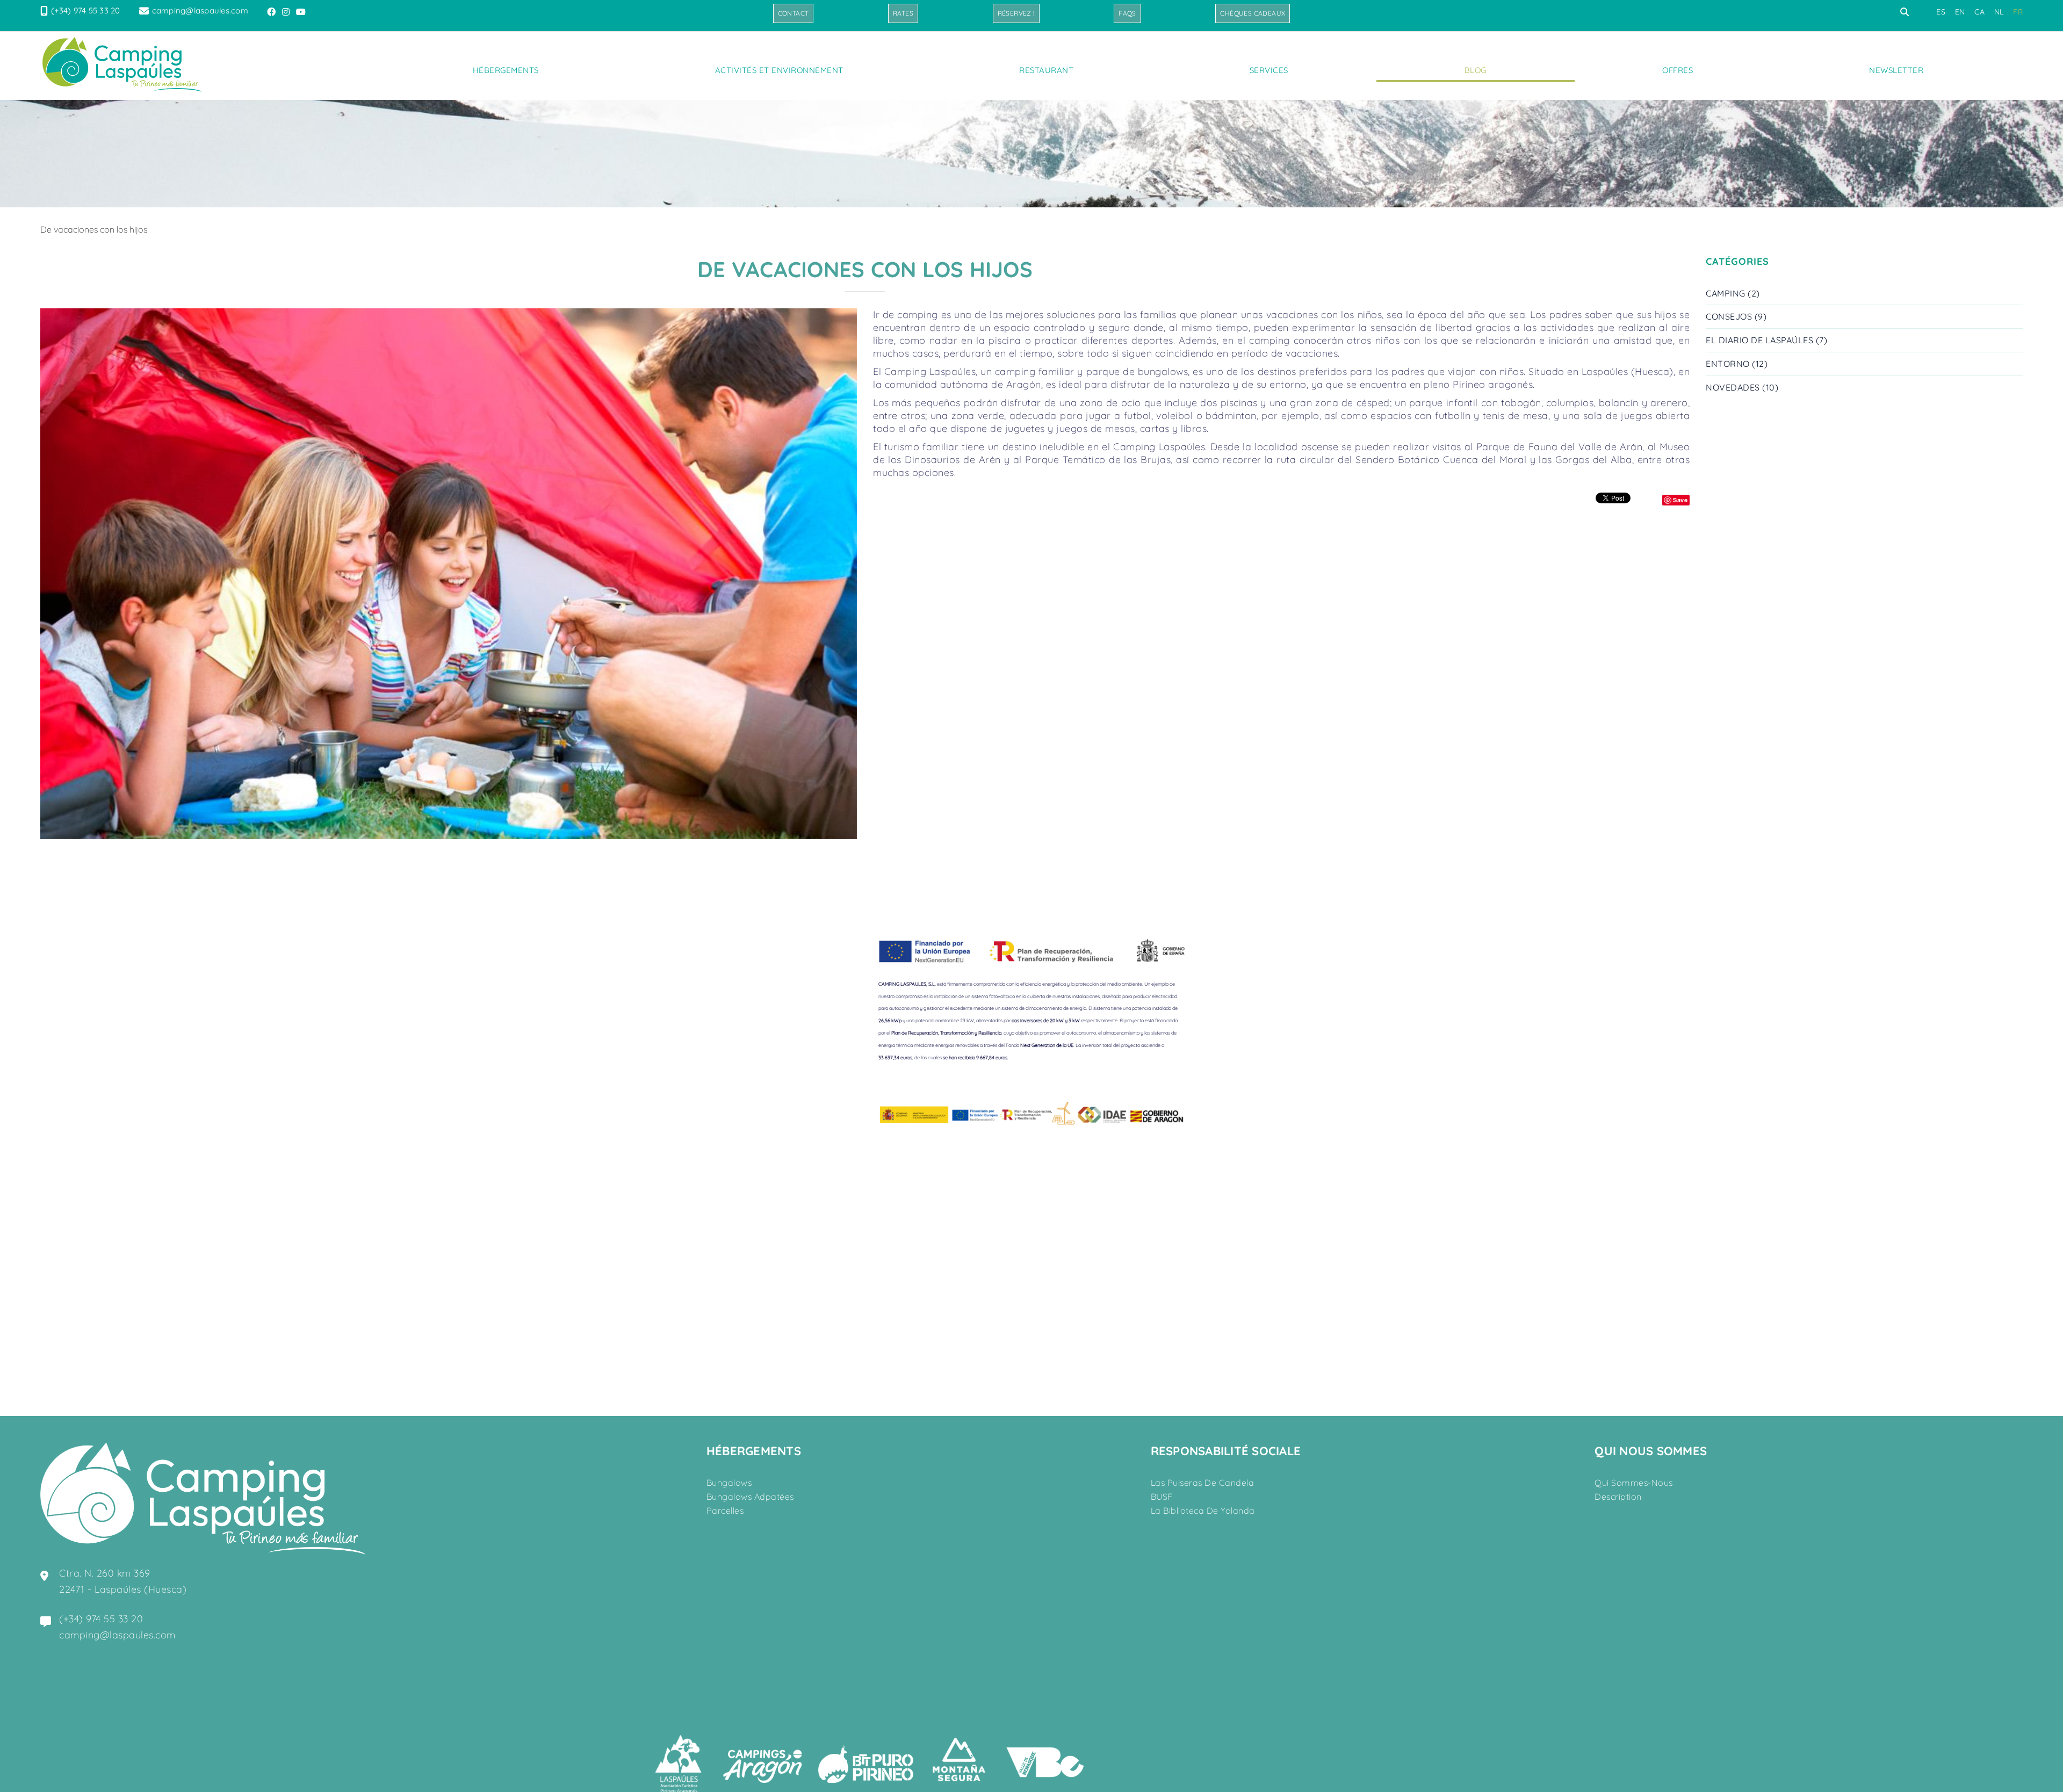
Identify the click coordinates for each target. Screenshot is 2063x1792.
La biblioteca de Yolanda (1203, 1511)
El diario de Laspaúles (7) (1766, 340)
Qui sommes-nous (1634, 1483)
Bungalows (729, 1483)
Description (1618, 1497)
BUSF (1162, 1497)
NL (1999, 12)
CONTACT (794, 13)
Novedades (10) (1742, 387)
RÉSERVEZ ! (1016, 13)
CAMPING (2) (1733, 293)
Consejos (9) (1736, 316)
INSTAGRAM (287, 12)
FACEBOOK (272, 12)
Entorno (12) (1737, 364)
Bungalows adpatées (750, 1497)
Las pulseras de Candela (1203, 1483)
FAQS (1127, 13)
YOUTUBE (302, 12)
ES (1941, 12)
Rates (903, 13)
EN (1960, 12)
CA (1979, 12)
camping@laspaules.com (200, 10)
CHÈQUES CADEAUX (1253, 13)
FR (2018, 12)
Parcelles (725, 1511)
